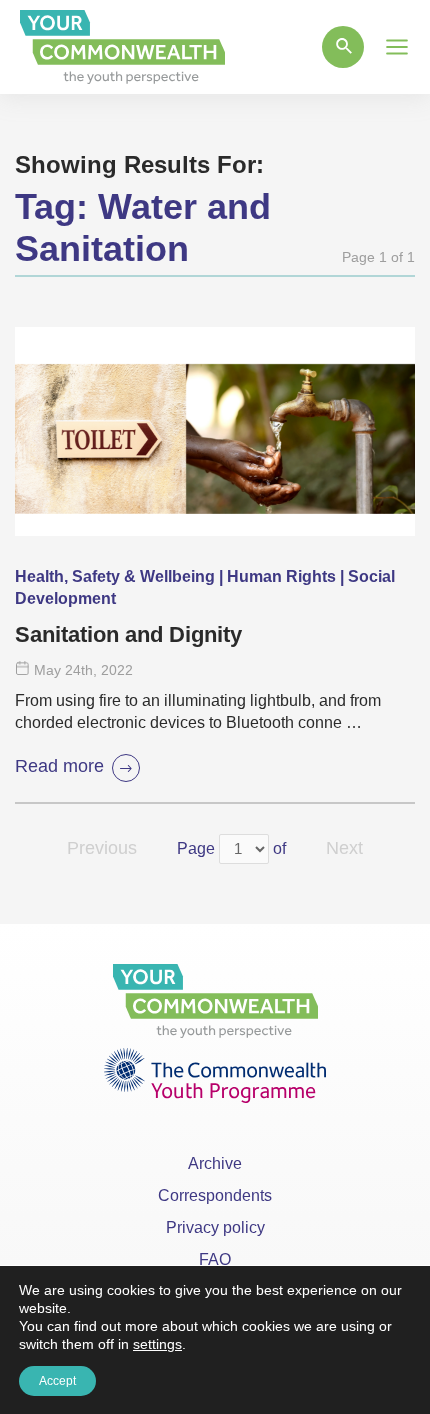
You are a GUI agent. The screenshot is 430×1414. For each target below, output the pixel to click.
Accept (57, 1381)
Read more (59, 766)
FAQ (215, 1259)
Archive (215, 1163)
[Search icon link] (343, 47)
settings (157, 1344)
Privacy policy (215, 1227)
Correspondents (215, 1195)
